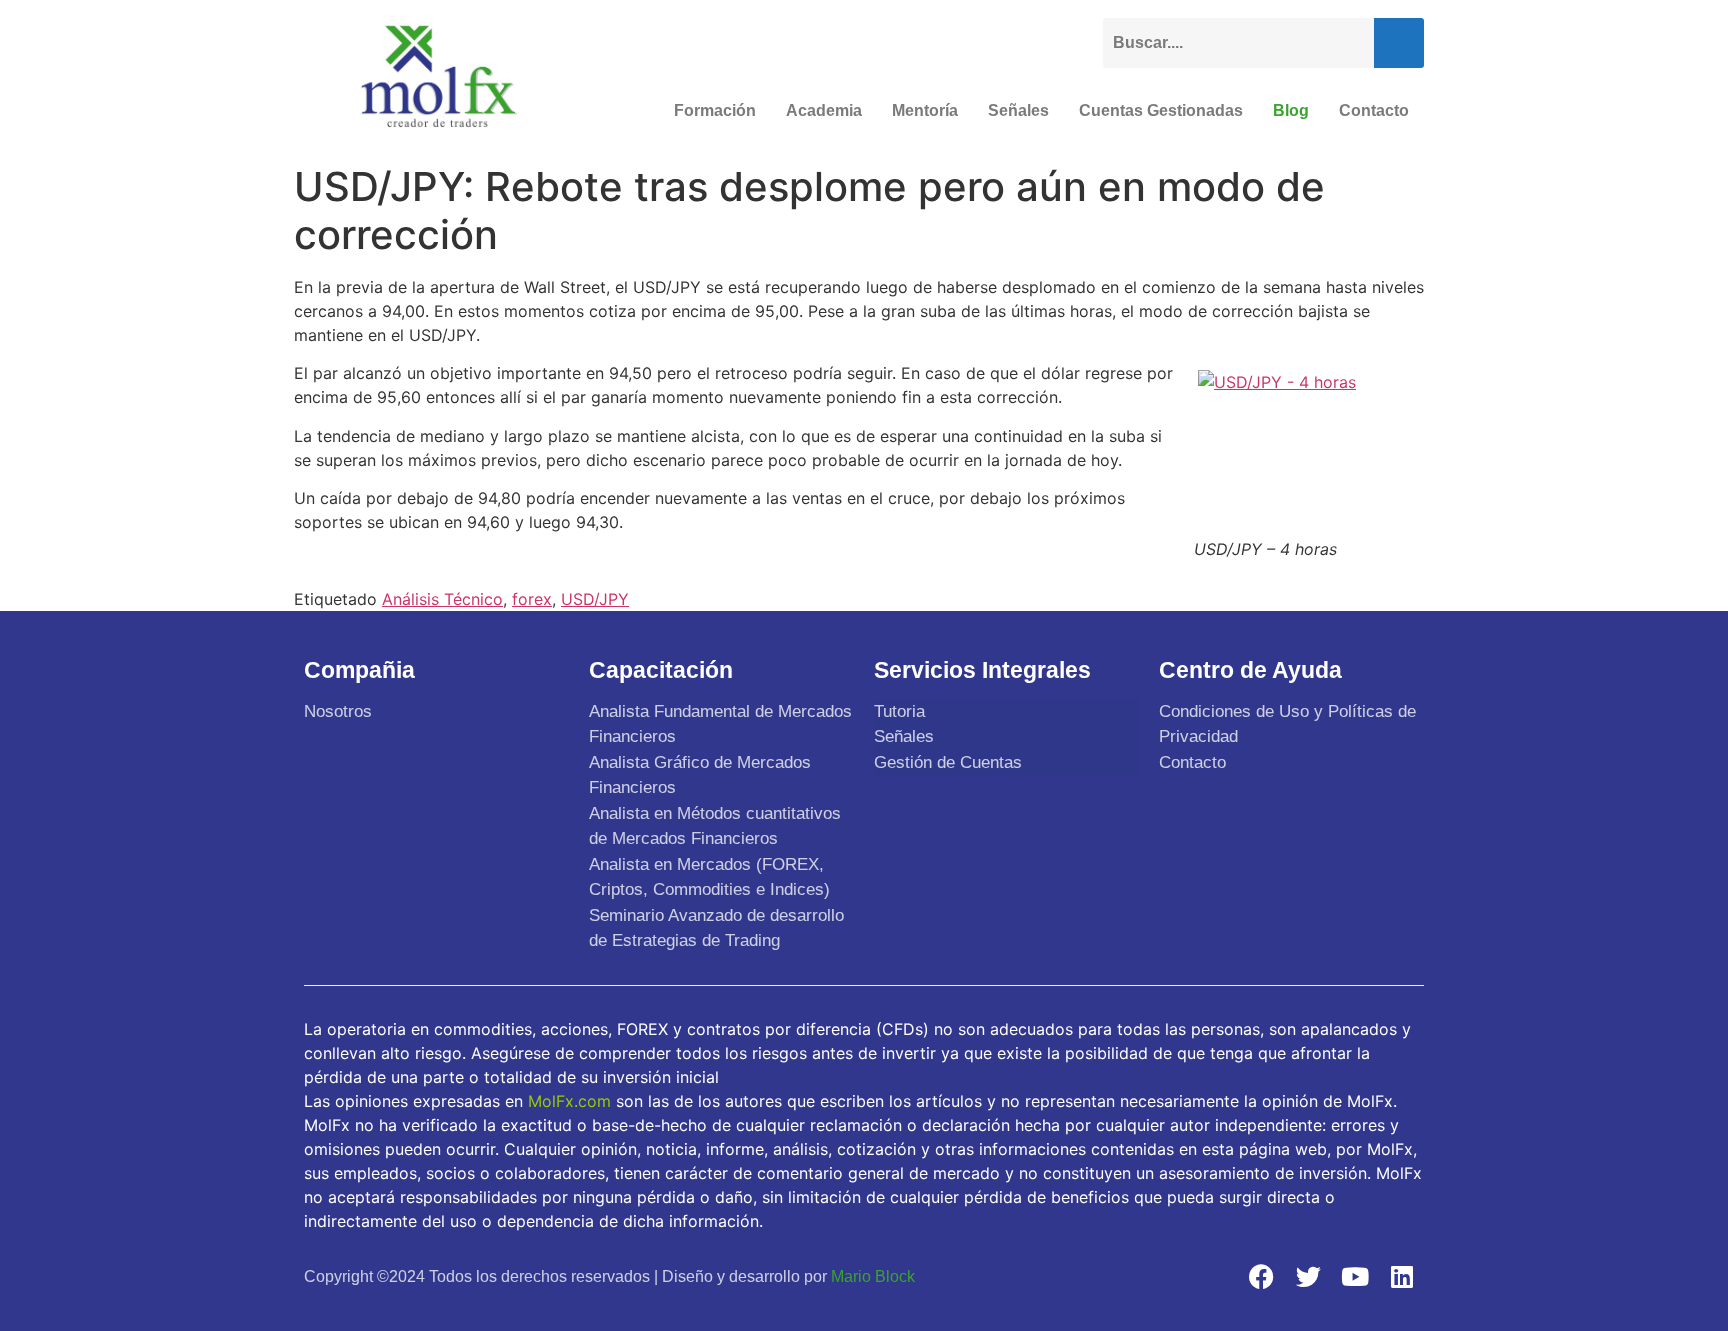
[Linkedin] (1402, 1276)
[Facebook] (1261, 1276)
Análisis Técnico (442, 599)
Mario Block (873, 1276)
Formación (715, 110)
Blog (1291, 110)
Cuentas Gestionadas (1161, 110)
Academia (824, 110)
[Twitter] (1308, 1276)
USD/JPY (595, 599)
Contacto (1374, 110)
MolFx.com (569, 1101)
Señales (1018, 110)
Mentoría (925, 110)
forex (532, 599)
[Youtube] (1355, 1276)
